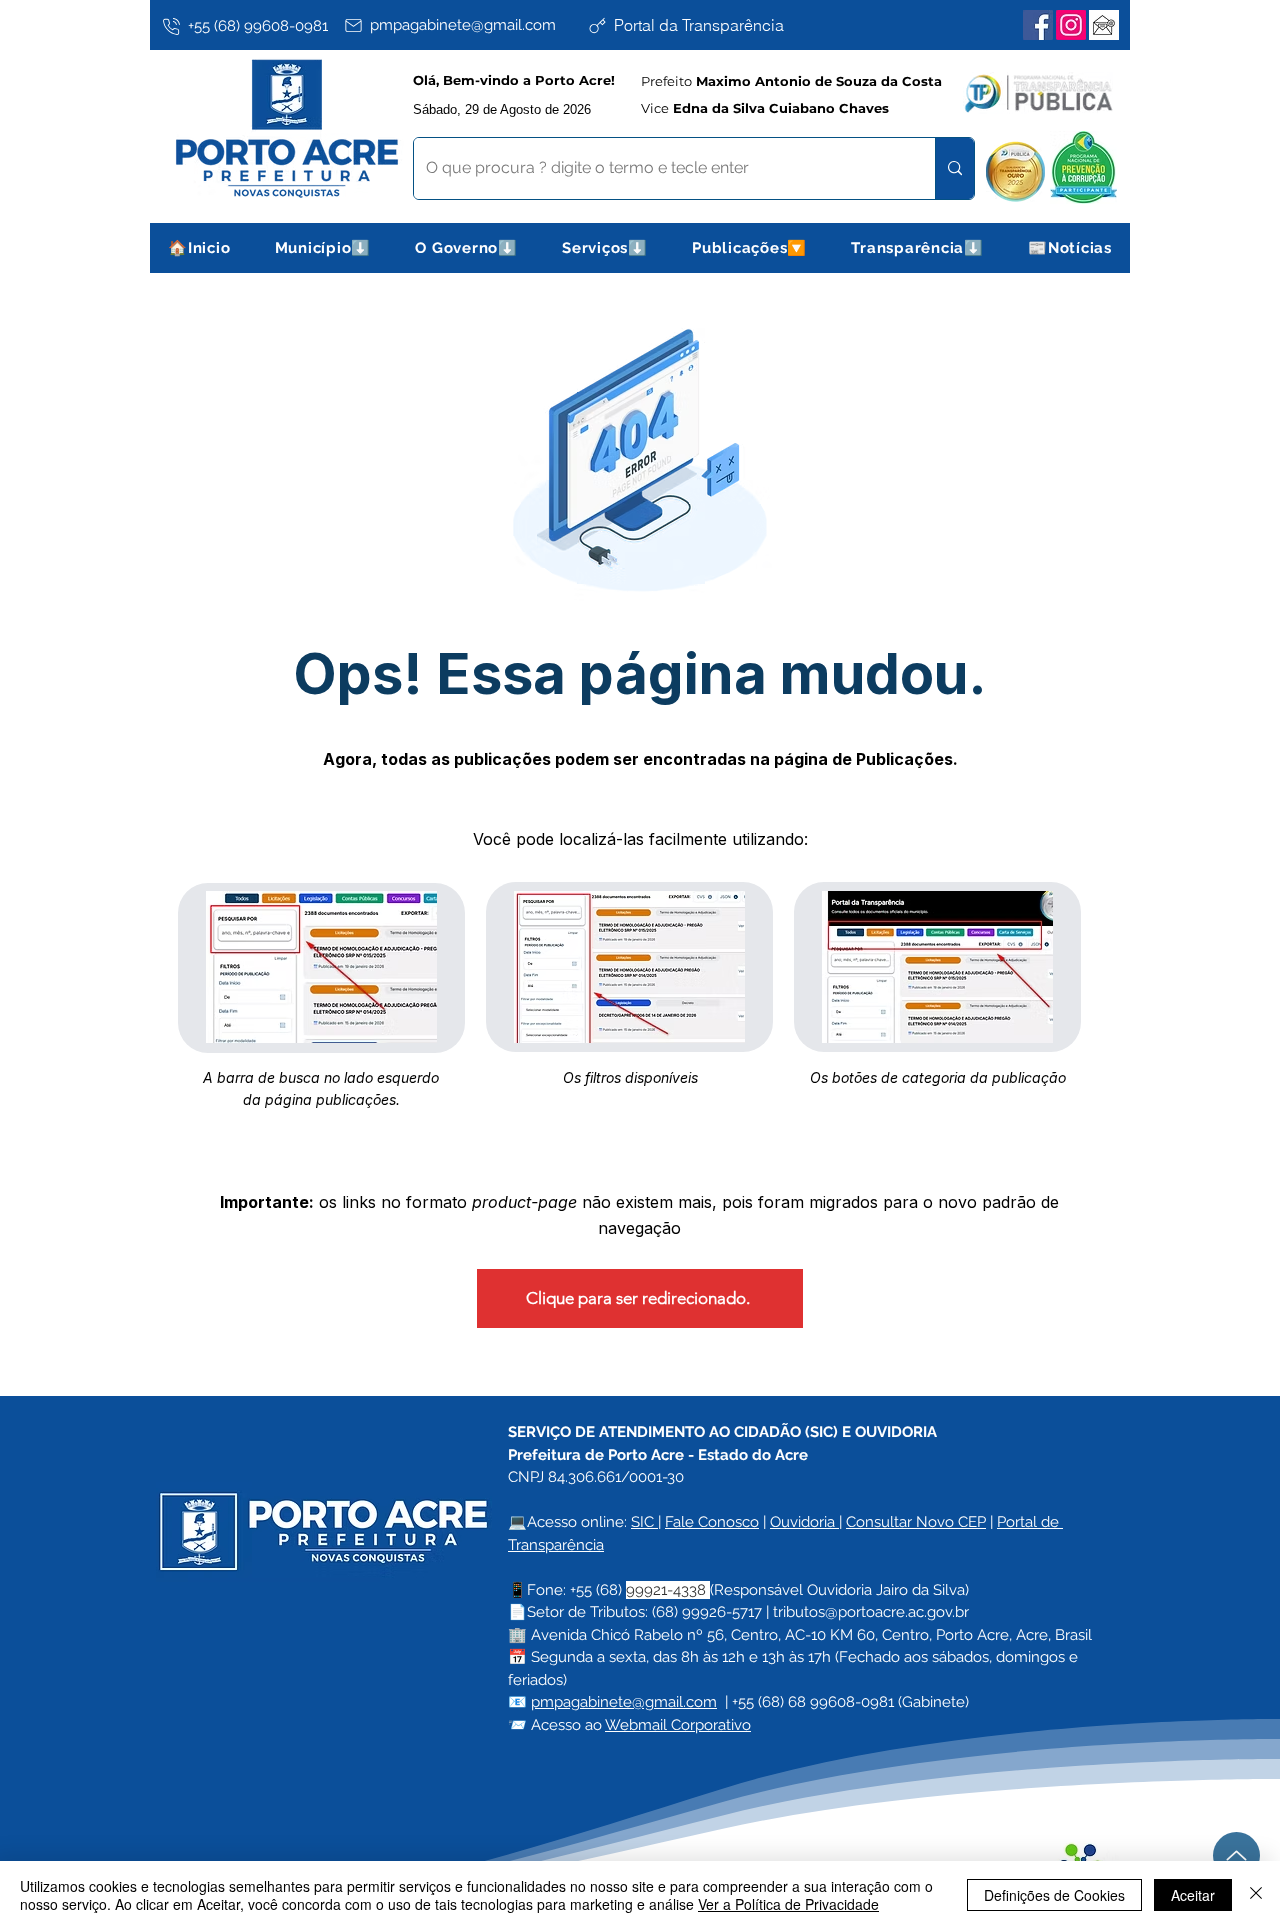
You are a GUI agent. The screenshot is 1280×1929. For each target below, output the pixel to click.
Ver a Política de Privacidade (788, 1904)
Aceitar (1193, 1895)
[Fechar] (1256, 1895)
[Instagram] (1071, 25)
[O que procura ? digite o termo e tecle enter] (954, 168)
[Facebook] (1038, 25)
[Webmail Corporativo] (1104, 25)
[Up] (1236, 1855)
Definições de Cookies (1054, 1895)
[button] (323, 248)
